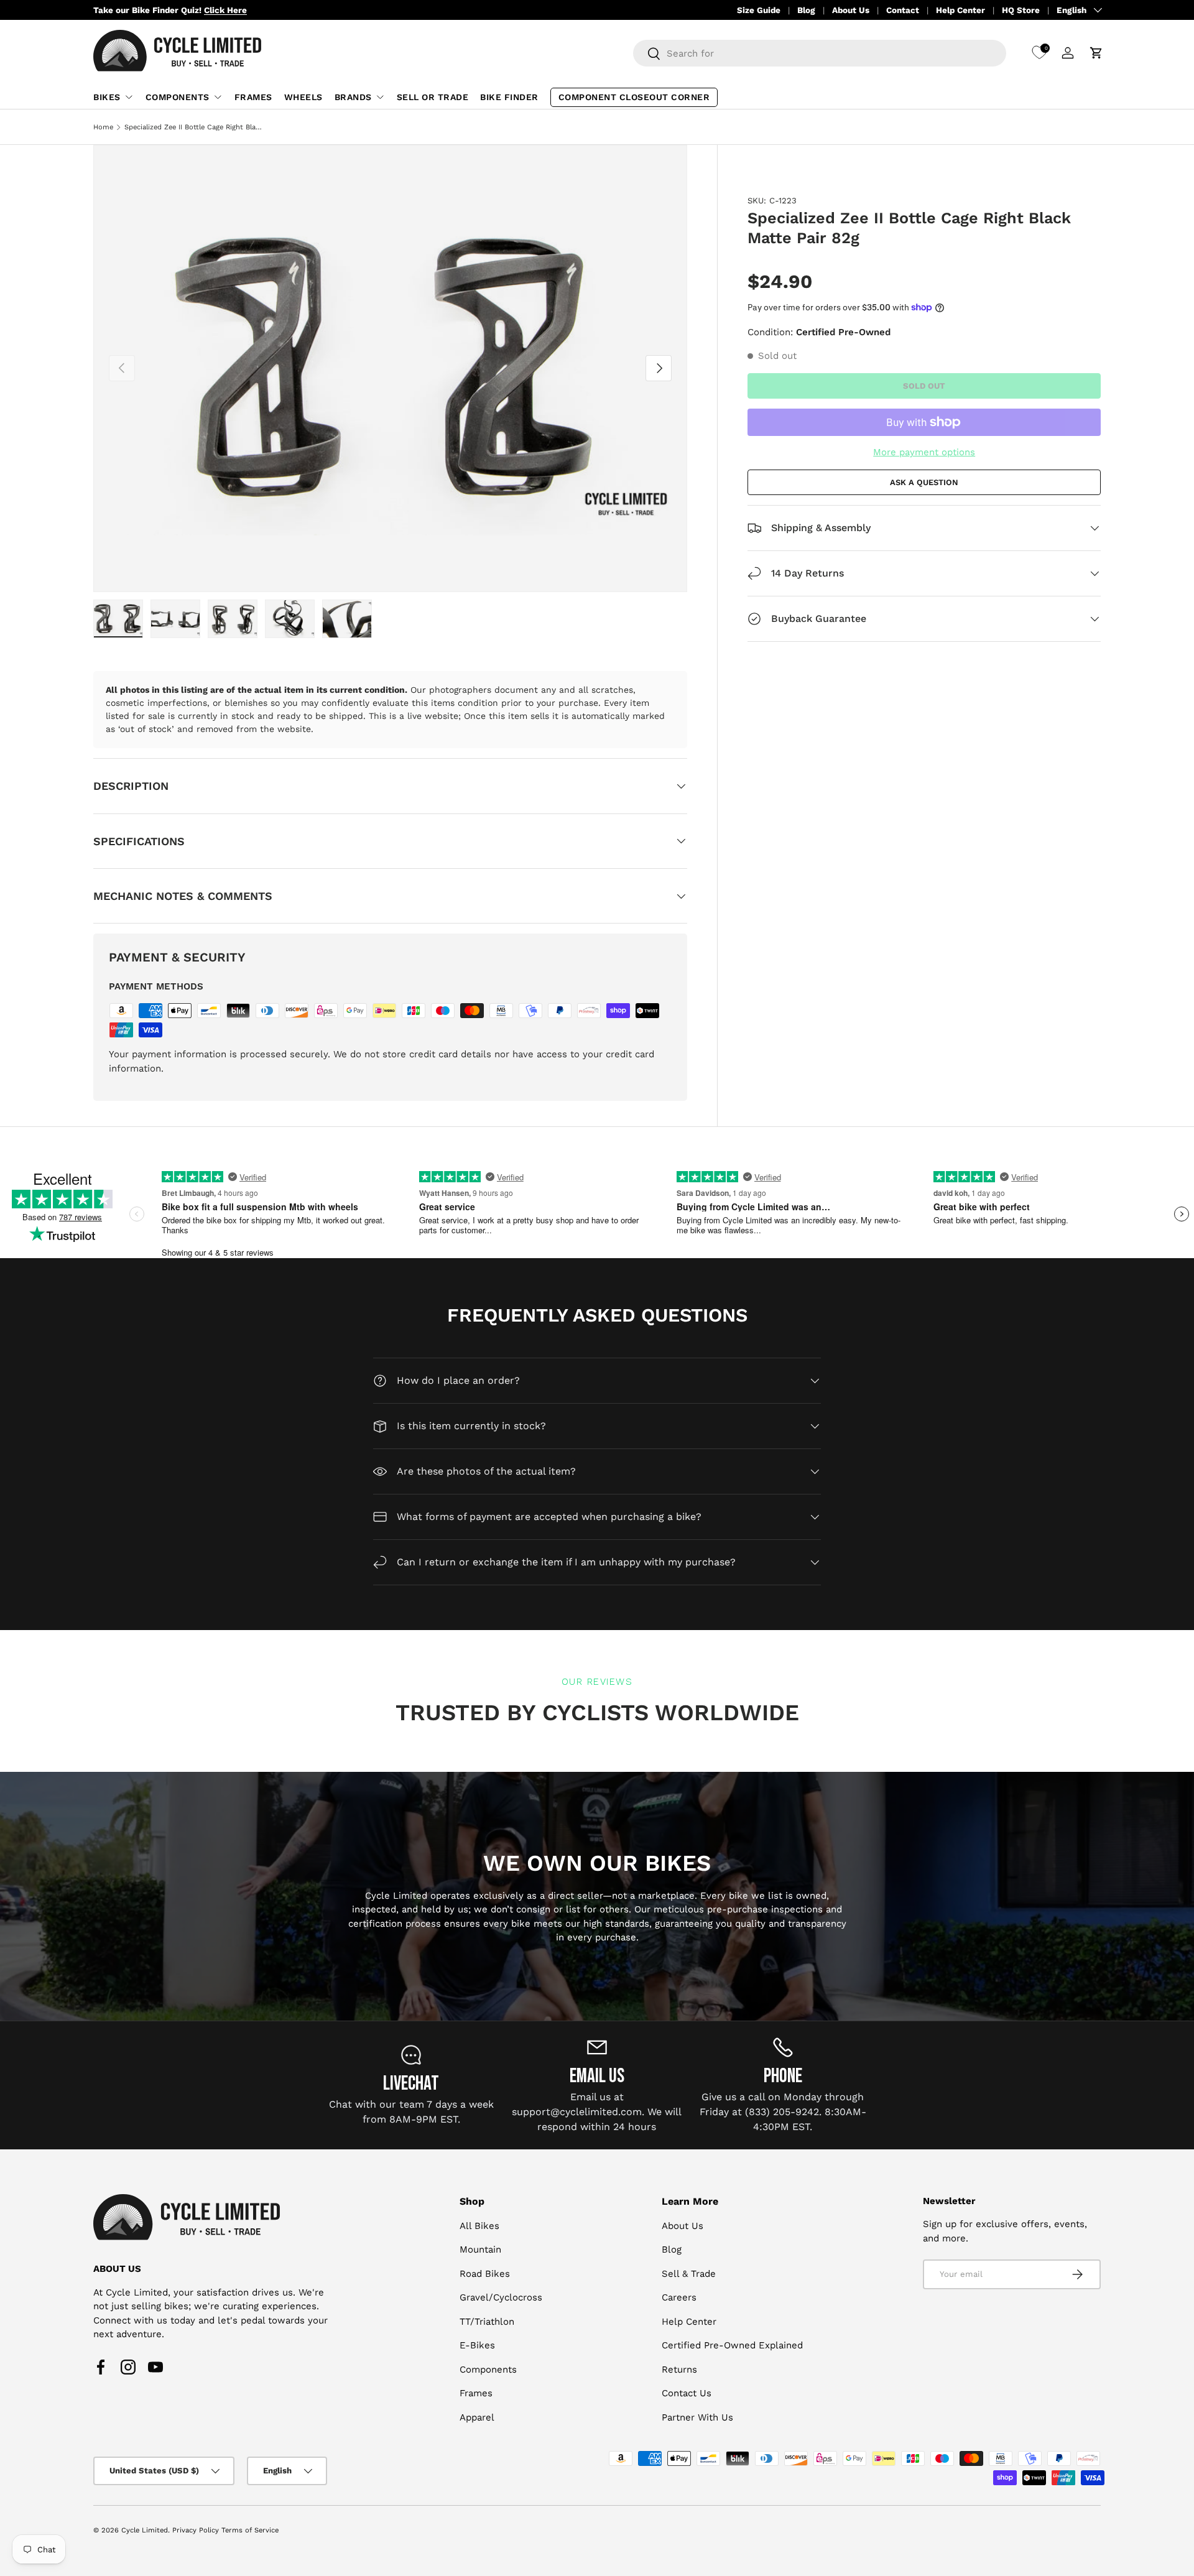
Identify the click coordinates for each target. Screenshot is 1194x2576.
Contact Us (687, 2394)
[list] (390, 368)
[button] (1096, 53)
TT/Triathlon (487, 2322)
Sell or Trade (433, 97)
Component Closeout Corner (634, 97)
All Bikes (479, 2226)
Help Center (960, 10)
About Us (851, 10)
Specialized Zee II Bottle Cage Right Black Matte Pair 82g (194, 127)
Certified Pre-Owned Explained (732, 2346)
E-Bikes (477, 2346)
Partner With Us (697, 2417)
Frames (253, 97)
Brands (353, 97)
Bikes (107, 97)
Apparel (477, 2417)
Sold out (924, 385)
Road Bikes (485, 2274)
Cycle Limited (145, 2530)
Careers (679, 2298)
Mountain (480, 2250)
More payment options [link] (924, 452)
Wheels (303, 97)
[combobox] (820, 53)
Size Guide (759, 10)
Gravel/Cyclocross (501, 2298)
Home (103, 127)
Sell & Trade (689, 2274)
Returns (679, 2370)
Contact (903, 10)
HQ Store (1021, 10)
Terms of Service (250, 2530)
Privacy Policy (196, 2530)
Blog (806, 10)
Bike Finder (509, 97)
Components (178, 97)
